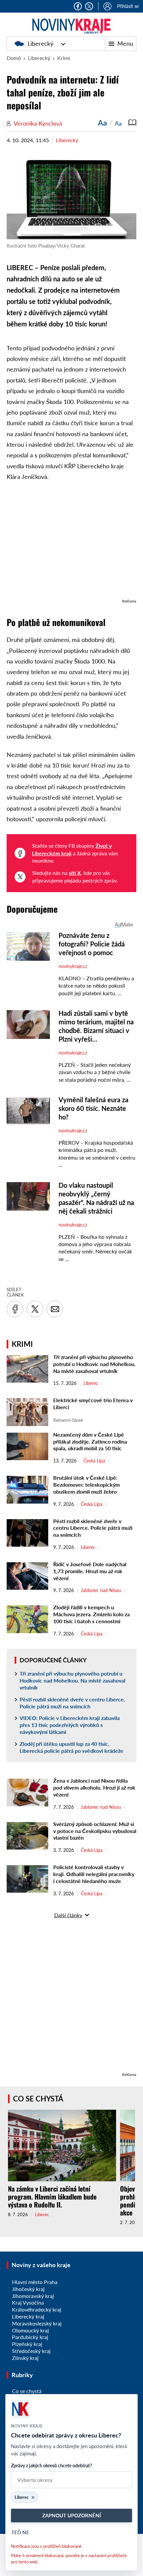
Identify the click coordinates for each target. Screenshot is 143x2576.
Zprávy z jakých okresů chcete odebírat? (51, 2465)
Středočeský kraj (31, 2351)
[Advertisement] (71, 543)
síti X (75, 873)
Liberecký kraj (28, 2316)
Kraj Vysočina (28, 2302)
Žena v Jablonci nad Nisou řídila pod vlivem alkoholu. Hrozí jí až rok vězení (94, 1787)
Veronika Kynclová (38, 123)
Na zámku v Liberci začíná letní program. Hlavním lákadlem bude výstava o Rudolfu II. (52, 2197)
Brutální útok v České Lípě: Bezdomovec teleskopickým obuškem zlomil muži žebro (86, 1485)
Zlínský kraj (25, 2358)
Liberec (91, 1383)
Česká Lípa (94, 1461)
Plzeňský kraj (27, 2344)
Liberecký (40, 43)
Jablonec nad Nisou (101, 1590)
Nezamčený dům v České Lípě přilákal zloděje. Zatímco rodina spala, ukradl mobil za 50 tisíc (90, 1441)
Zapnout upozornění (71, 2515)
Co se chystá (38, 2099)
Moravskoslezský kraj (37, 2323)
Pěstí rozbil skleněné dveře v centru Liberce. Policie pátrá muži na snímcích (93, 1528)
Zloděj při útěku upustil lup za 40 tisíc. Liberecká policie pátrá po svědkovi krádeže (71, 1747)
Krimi (64, 58)
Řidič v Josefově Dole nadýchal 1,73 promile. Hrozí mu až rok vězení (90, 1571)
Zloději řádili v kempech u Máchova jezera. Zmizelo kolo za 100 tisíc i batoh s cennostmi (91, 1614)
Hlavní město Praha (35, 2282)
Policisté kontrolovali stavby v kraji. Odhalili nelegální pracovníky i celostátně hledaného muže (94, 1874)
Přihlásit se (128, 6)
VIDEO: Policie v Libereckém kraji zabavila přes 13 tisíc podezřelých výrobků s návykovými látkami (70, 1725)
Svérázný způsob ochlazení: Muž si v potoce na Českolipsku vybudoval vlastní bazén (95, 1831)
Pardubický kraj (30, 2337)
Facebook (78, 6)
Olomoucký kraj (30, 2330)
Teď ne (20, 2532)
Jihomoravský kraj (33, 2296)
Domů (14, 58)
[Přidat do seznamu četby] (132, 123)
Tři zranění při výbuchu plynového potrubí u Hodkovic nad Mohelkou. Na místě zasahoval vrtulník (94, 1364)
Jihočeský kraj (28, 2289)
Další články (68, 1915)
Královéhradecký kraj (37, 2309)
